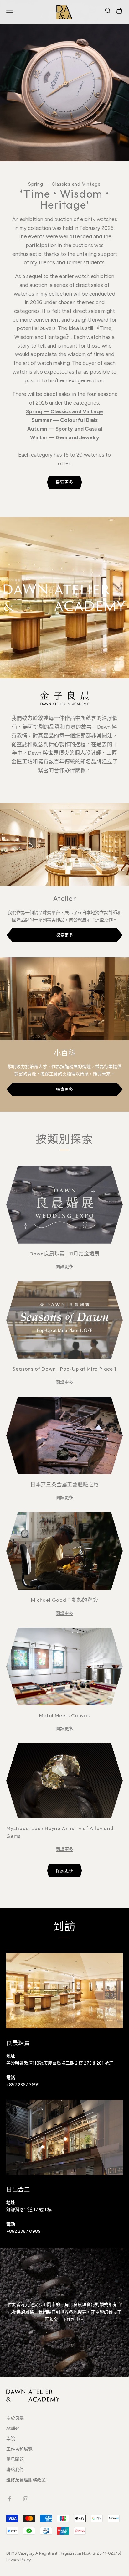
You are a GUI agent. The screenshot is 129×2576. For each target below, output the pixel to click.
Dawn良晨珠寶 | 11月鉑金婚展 (64, 1254)
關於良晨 (15, 2418)
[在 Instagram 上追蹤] (26, 2499)
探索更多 (64, 482)
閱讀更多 (64, 1266)
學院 (11, 2438)
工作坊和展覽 (19, 2449)
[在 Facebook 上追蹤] (9, 2499)
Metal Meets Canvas (64, 1715)
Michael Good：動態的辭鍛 (64, 1600)
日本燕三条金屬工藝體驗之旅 (64, 1484)
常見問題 (15, 2459)
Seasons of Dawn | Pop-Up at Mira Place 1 (64, 1369)
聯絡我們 (15, 2469)
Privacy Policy (19, 2560)
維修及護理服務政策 (26, 2480)
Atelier (13, 2428)
